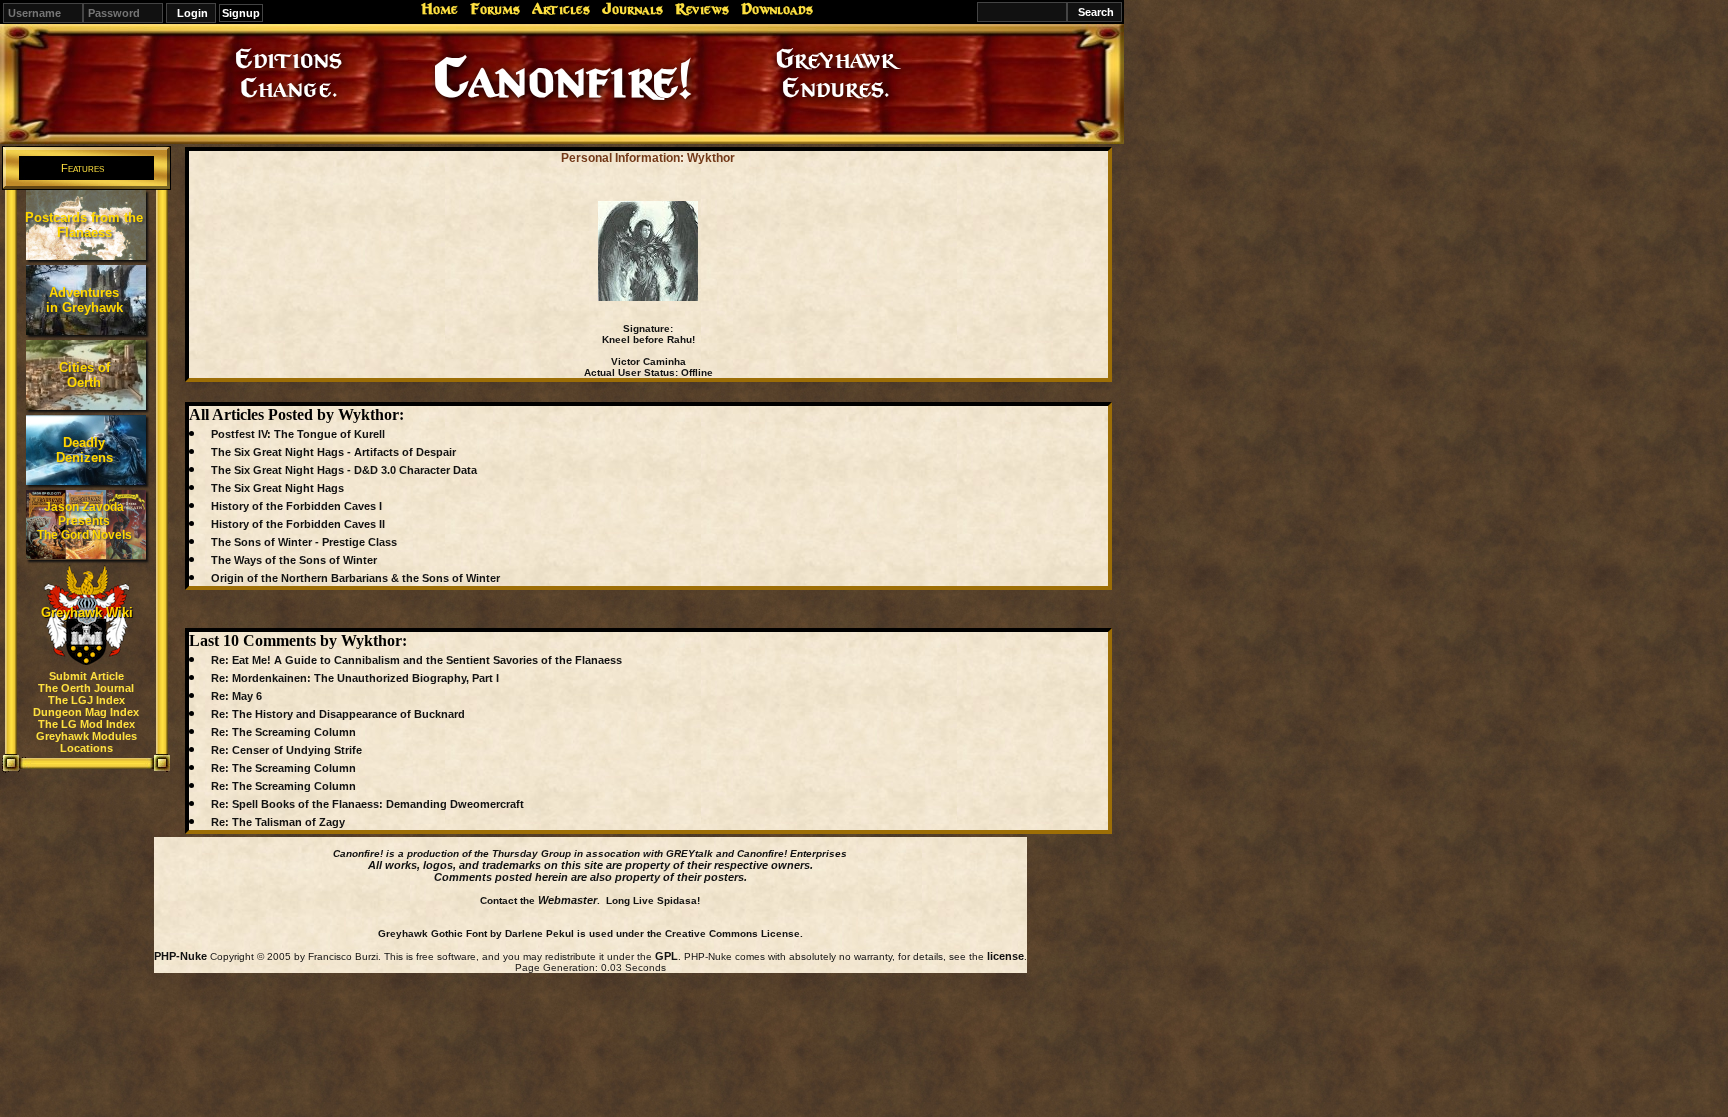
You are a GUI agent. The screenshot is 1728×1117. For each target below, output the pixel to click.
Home (439, 9)
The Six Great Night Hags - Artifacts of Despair (333, 452)
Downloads (777, 9)
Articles (561, 9)
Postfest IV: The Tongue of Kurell (298, 434)
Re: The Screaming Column (283, 732)
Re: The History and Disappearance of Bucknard (338, 714)
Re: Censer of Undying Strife (286, 750)
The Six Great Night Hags (277, 488)
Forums (495, 9)
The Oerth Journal (86, 688)
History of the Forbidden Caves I (296, 506)
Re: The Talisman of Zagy (278, 822)
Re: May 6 (236, 696)
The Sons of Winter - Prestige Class (304, 542)
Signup (241, 13)
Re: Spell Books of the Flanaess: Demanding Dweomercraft (367, 804)
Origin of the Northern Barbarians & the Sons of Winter (355, 578)
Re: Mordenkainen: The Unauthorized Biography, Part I (355, 678)
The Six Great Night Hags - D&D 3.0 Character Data (344, 470)
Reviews (702, 9)
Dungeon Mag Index (86, 712)
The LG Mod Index (86, 724)
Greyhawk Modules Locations (86, 742)
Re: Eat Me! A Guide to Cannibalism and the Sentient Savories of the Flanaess (416, 660)
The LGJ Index (86, 700)
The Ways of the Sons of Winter (294, 560)
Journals (632, 9)
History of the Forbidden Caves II (298, 524)
